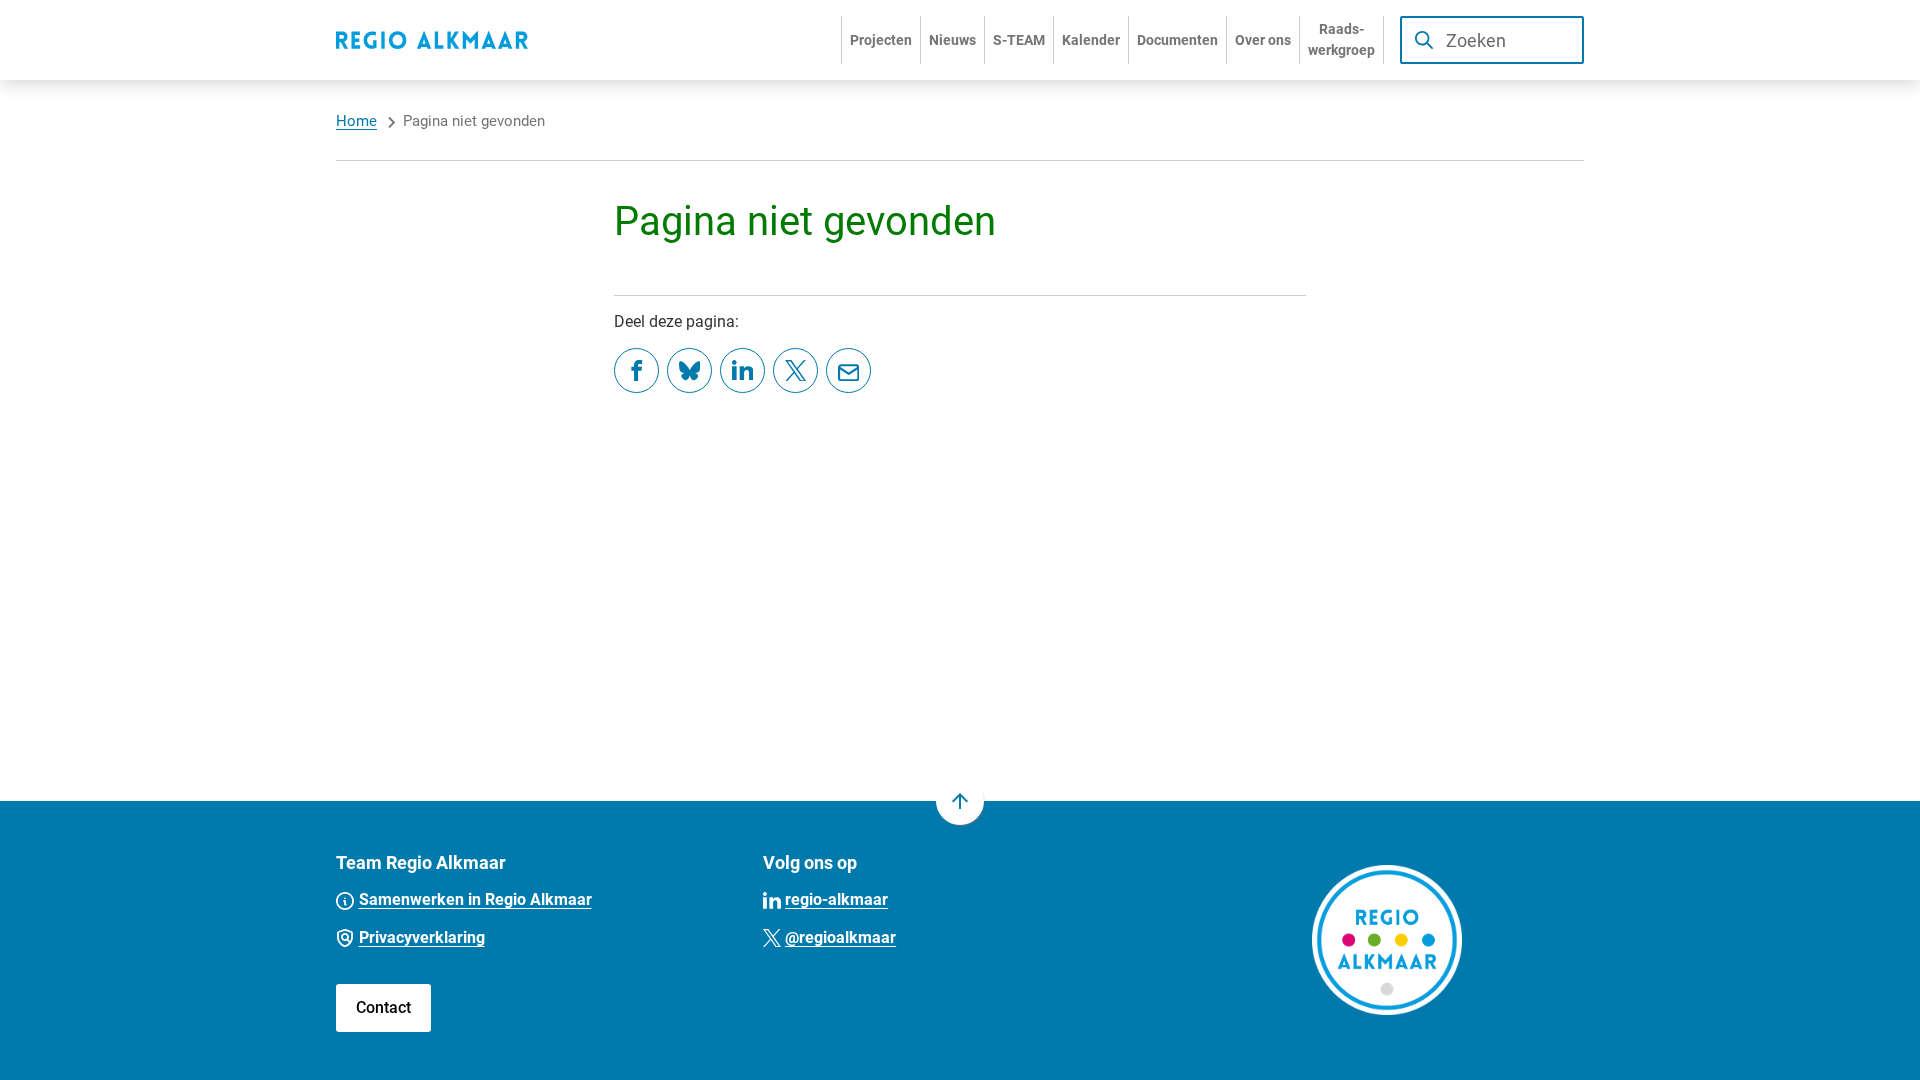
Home (356, 121)
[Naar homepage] (432, 40)
